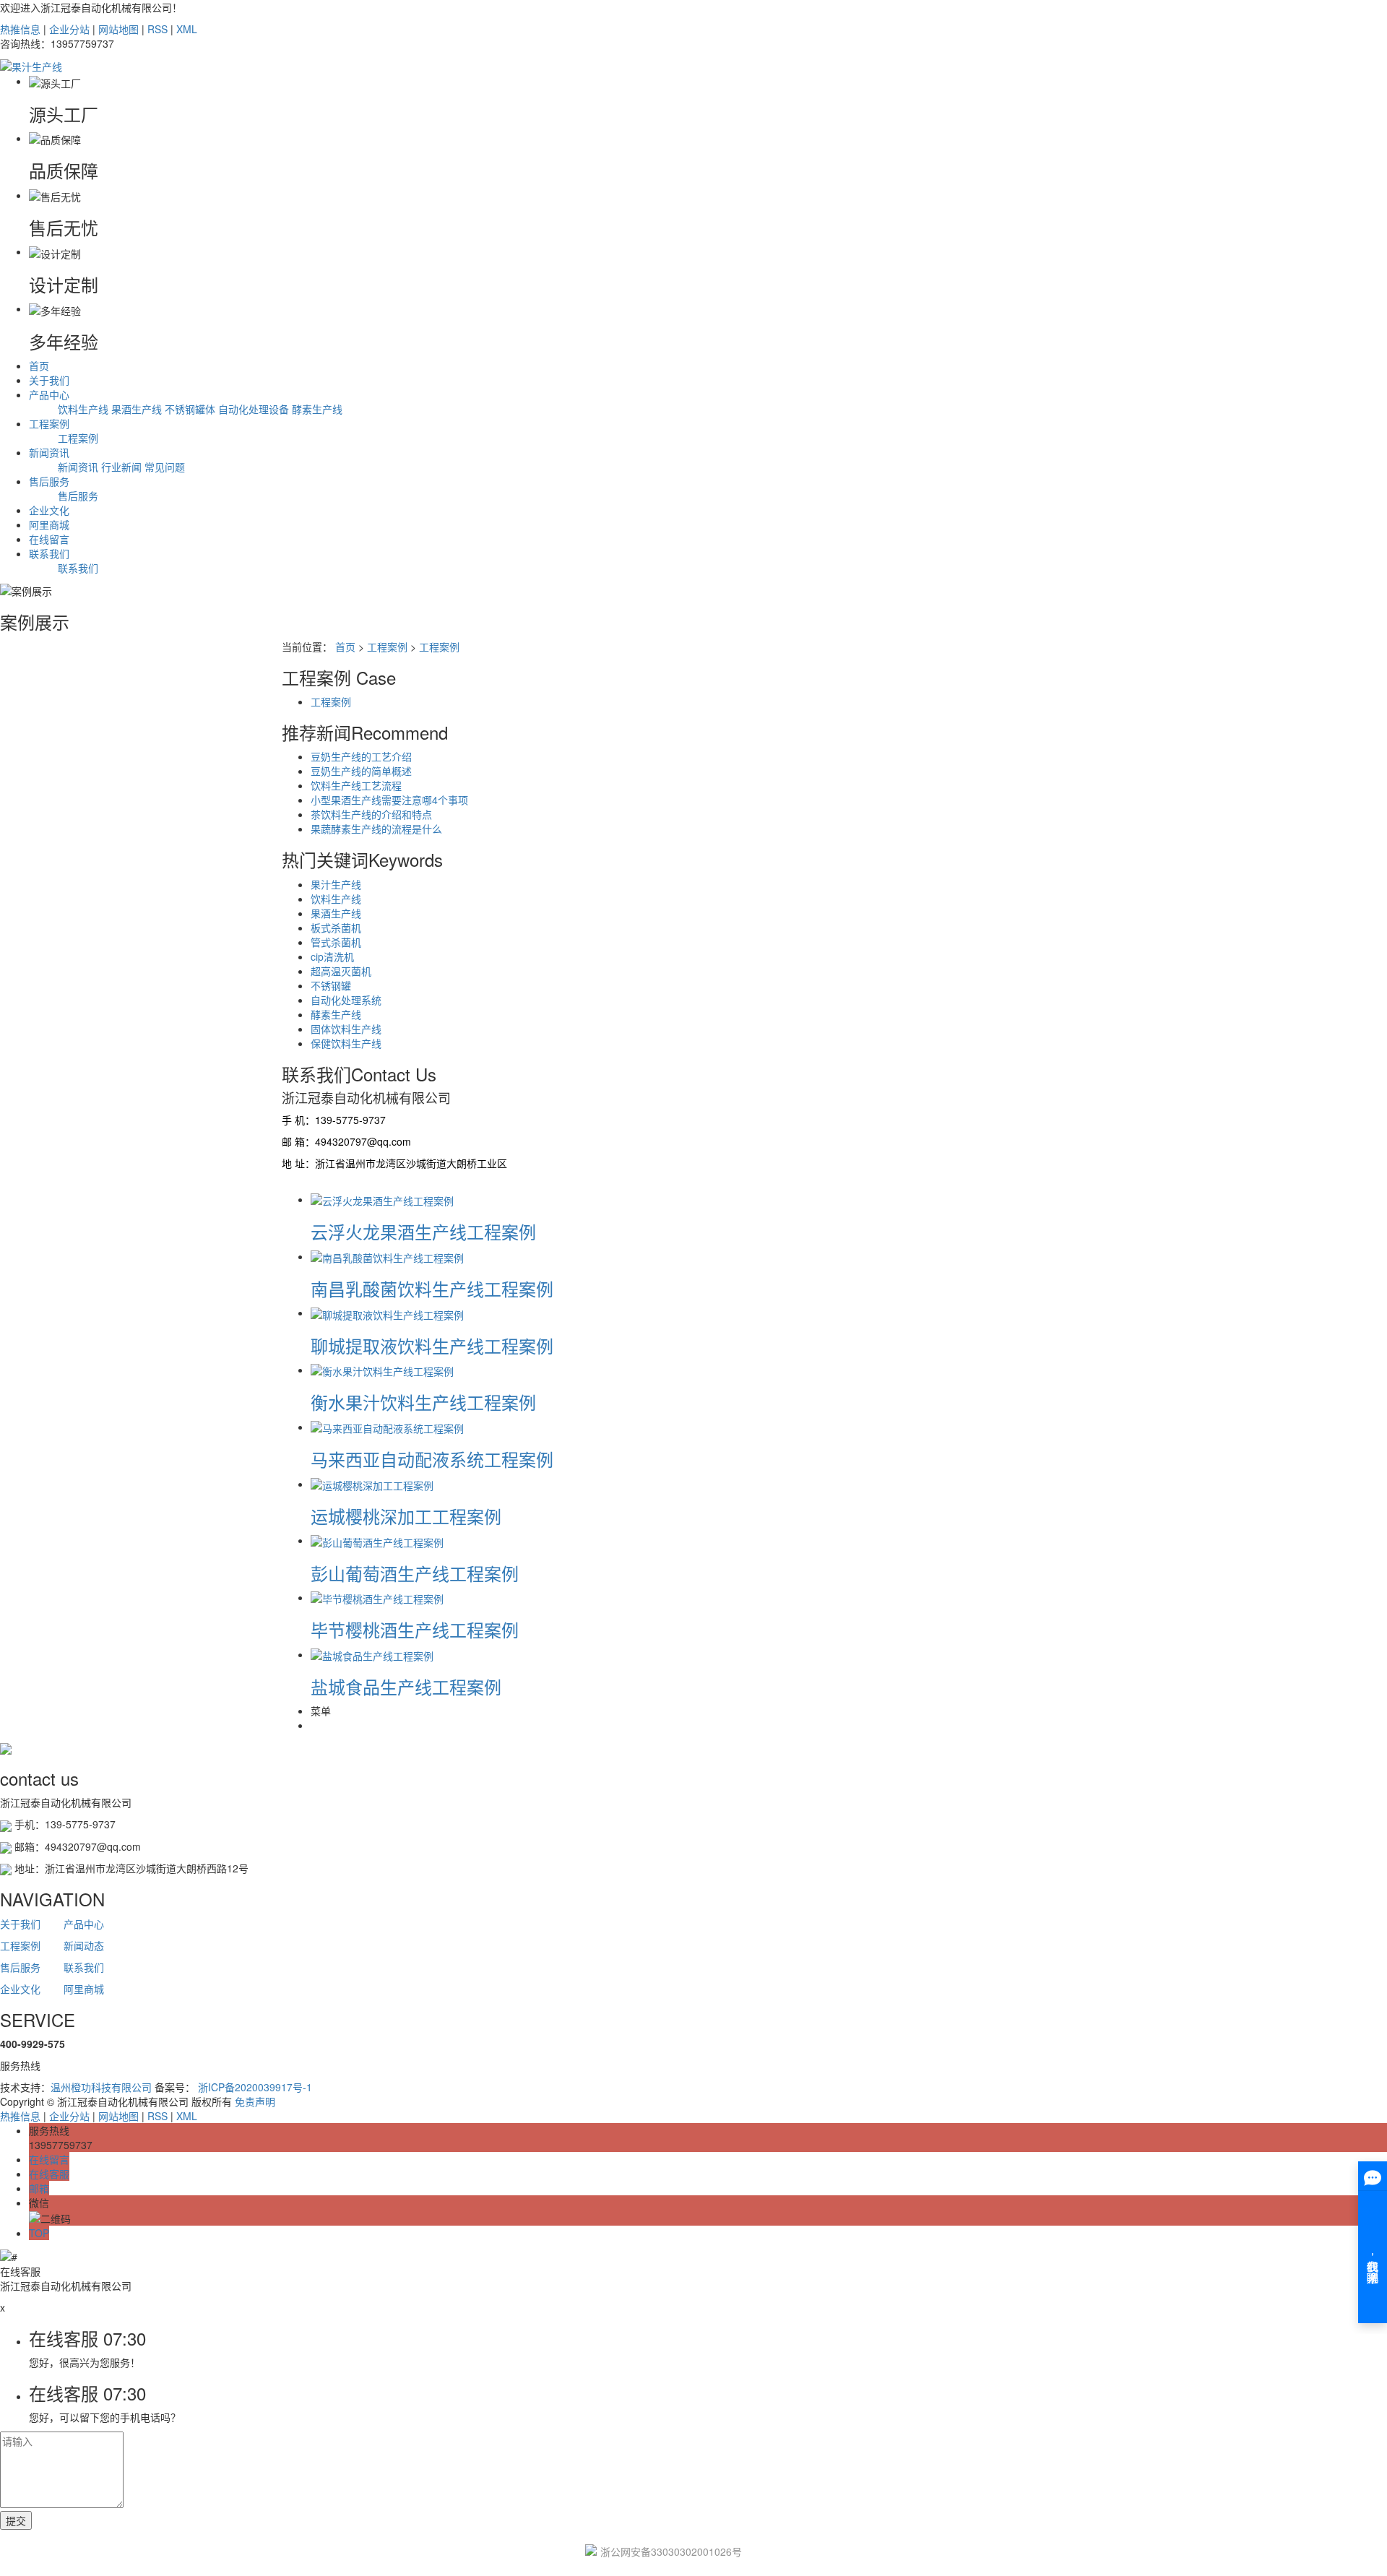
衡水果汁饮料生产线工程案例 (423, 1402)
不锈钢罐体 (190, 409)
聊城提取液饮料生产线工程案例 (432, 1345)
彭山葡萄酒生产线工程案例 (415, 1573)
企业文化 (49, 510)
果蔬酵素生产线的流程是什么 (376, 829)
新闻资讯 (49, 452)
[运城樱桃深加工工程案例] (372, 1484)
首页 (39, 366)
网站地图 (118, 29)
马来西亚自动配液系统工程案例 (432, 1459)
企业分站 (69, 29)
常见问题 (165, 467)
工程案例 (49, 423)
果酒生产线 (137, 409)
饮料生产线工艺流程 (356, 785)
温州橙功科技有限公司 (101, 2087)
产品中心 (49, 394)
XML (187, 29)
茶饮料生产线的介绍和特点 (371, 814)
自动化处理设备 (254, 409)
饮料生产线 (83, 409)
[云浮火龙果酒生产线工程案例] (382, 1199)
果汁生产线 (336, 884)
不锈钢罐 (331, 985)
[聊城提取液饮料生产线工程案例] (387, 1313)
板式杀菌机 (336, 928)
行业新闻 (121, 467)
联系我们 (49, 553)
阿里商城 (49, 524)
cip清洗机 (332, 956)
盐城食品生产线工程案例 (406, 1686)
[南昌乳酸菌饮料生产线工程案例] (387, 1256)
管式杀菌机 (336, 942)
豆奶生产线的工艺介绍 (361, 756)
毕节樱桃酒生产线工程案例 (415, 1629)
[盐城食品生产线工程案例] (372, 1654)
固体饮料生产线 (346, 1029)
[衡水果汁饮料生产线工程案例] (382, 1370)
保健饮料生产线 (346, 1043)
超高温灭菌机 (341, 971)
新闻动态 (84, 1945)
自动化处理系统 (346, 1000)
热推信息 (20, 29)
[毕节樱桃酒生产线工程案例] (377, 1597)
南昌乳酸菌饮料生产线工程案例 (432, 1288)
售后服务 (49, 481)
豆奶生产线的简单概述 (361, 771)
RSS (157, 29)
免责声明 (255, 2101)
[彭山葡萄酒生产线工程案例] (377, 1540)
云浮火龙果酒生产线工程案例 (423, 1231)
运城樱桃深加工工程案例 (406, 1516)
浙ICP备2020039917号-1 (255, 2087)
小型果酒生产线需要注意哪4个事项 (389, 800)
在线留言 (49, 539)
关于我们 (49, 380)
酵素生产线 (317, 409)
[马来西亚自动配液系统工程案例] (387, 1427)
